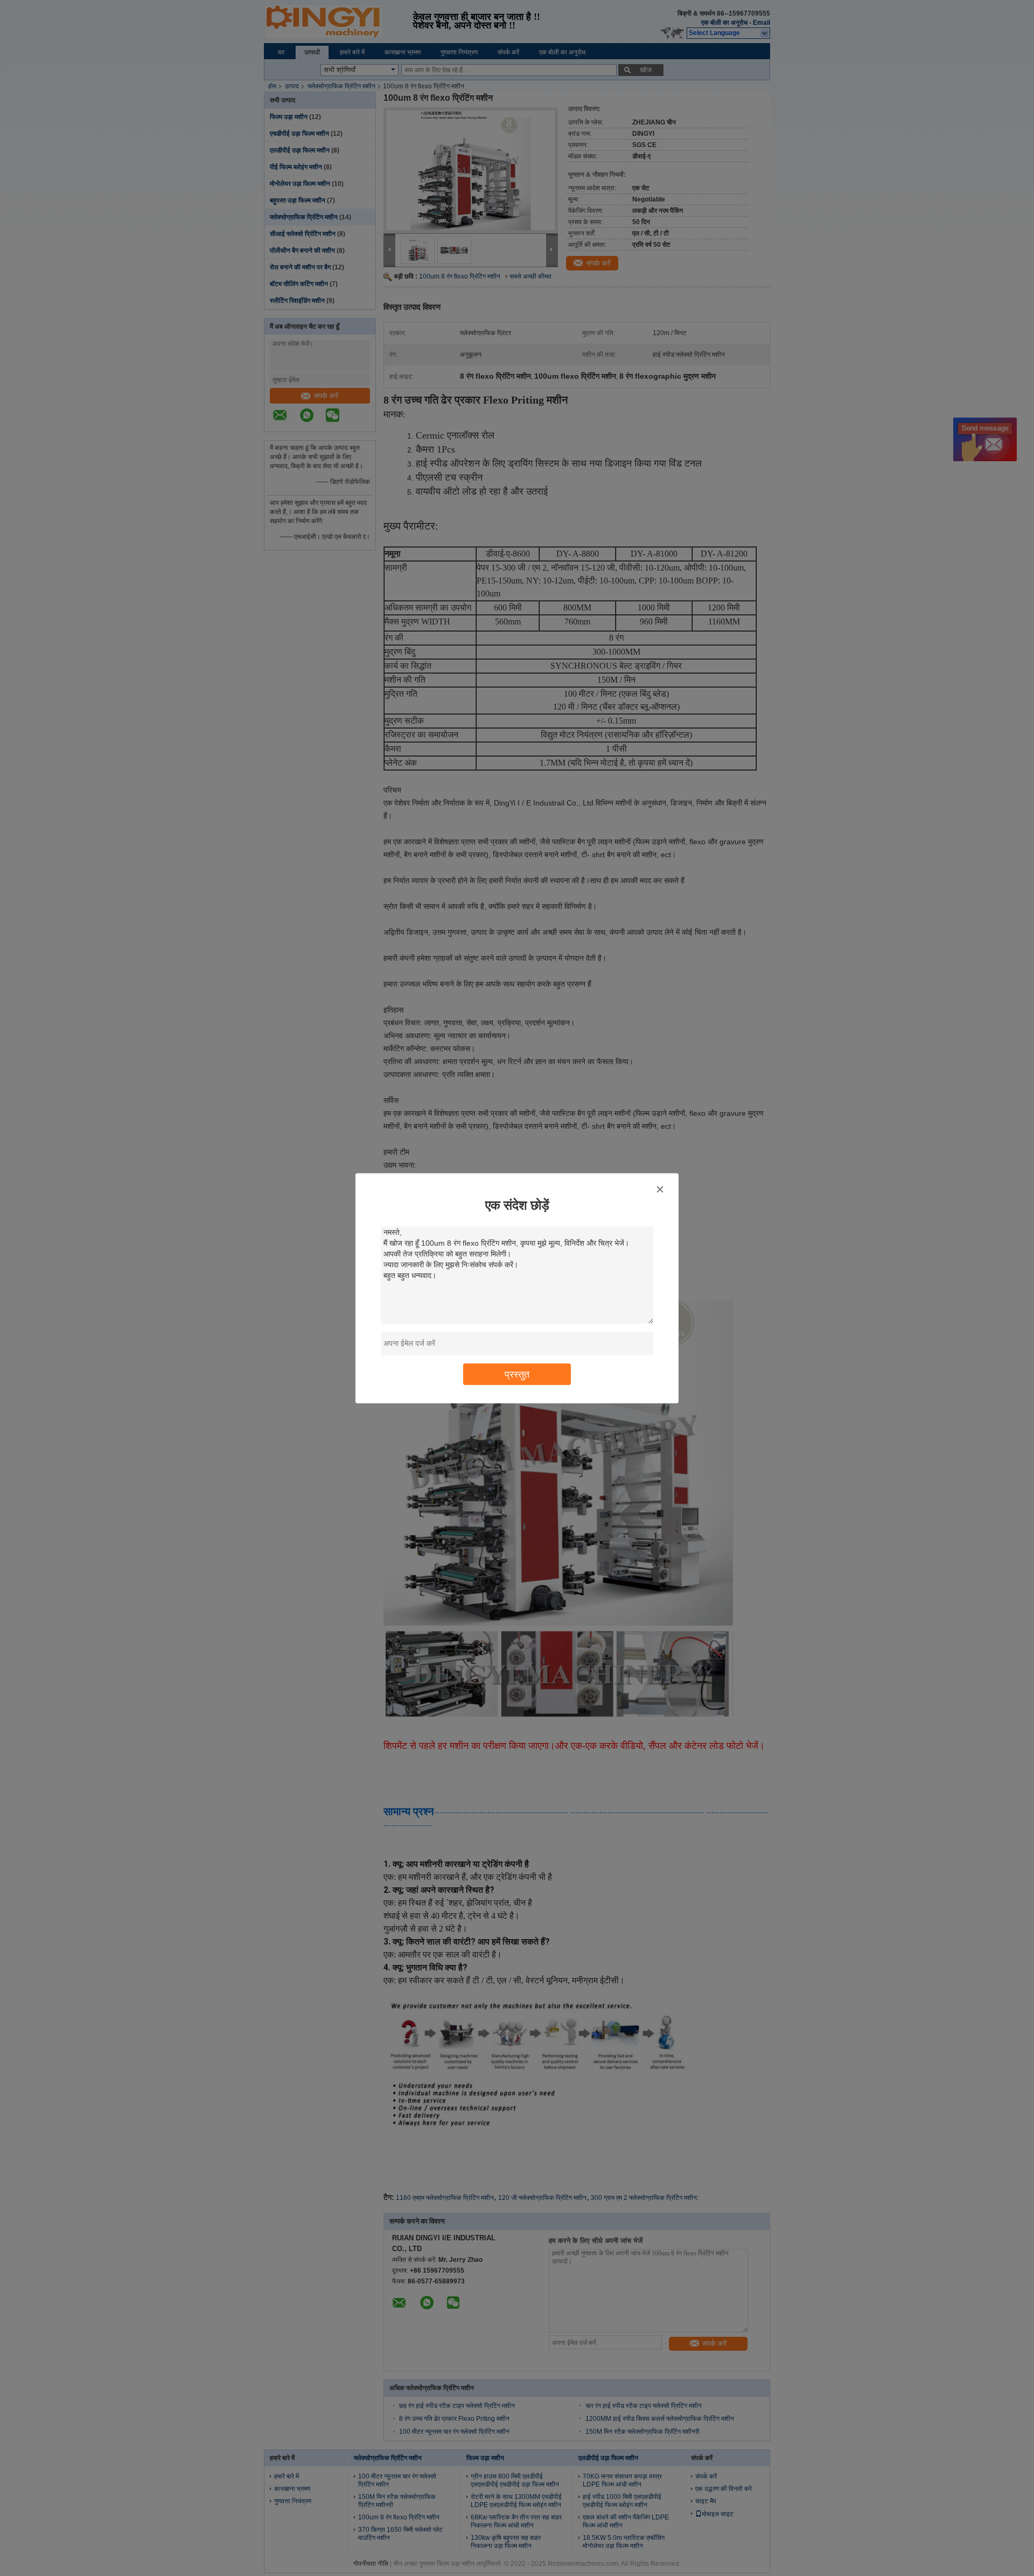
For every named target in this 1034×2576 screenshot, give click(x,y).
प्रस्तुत (517, 1374)
